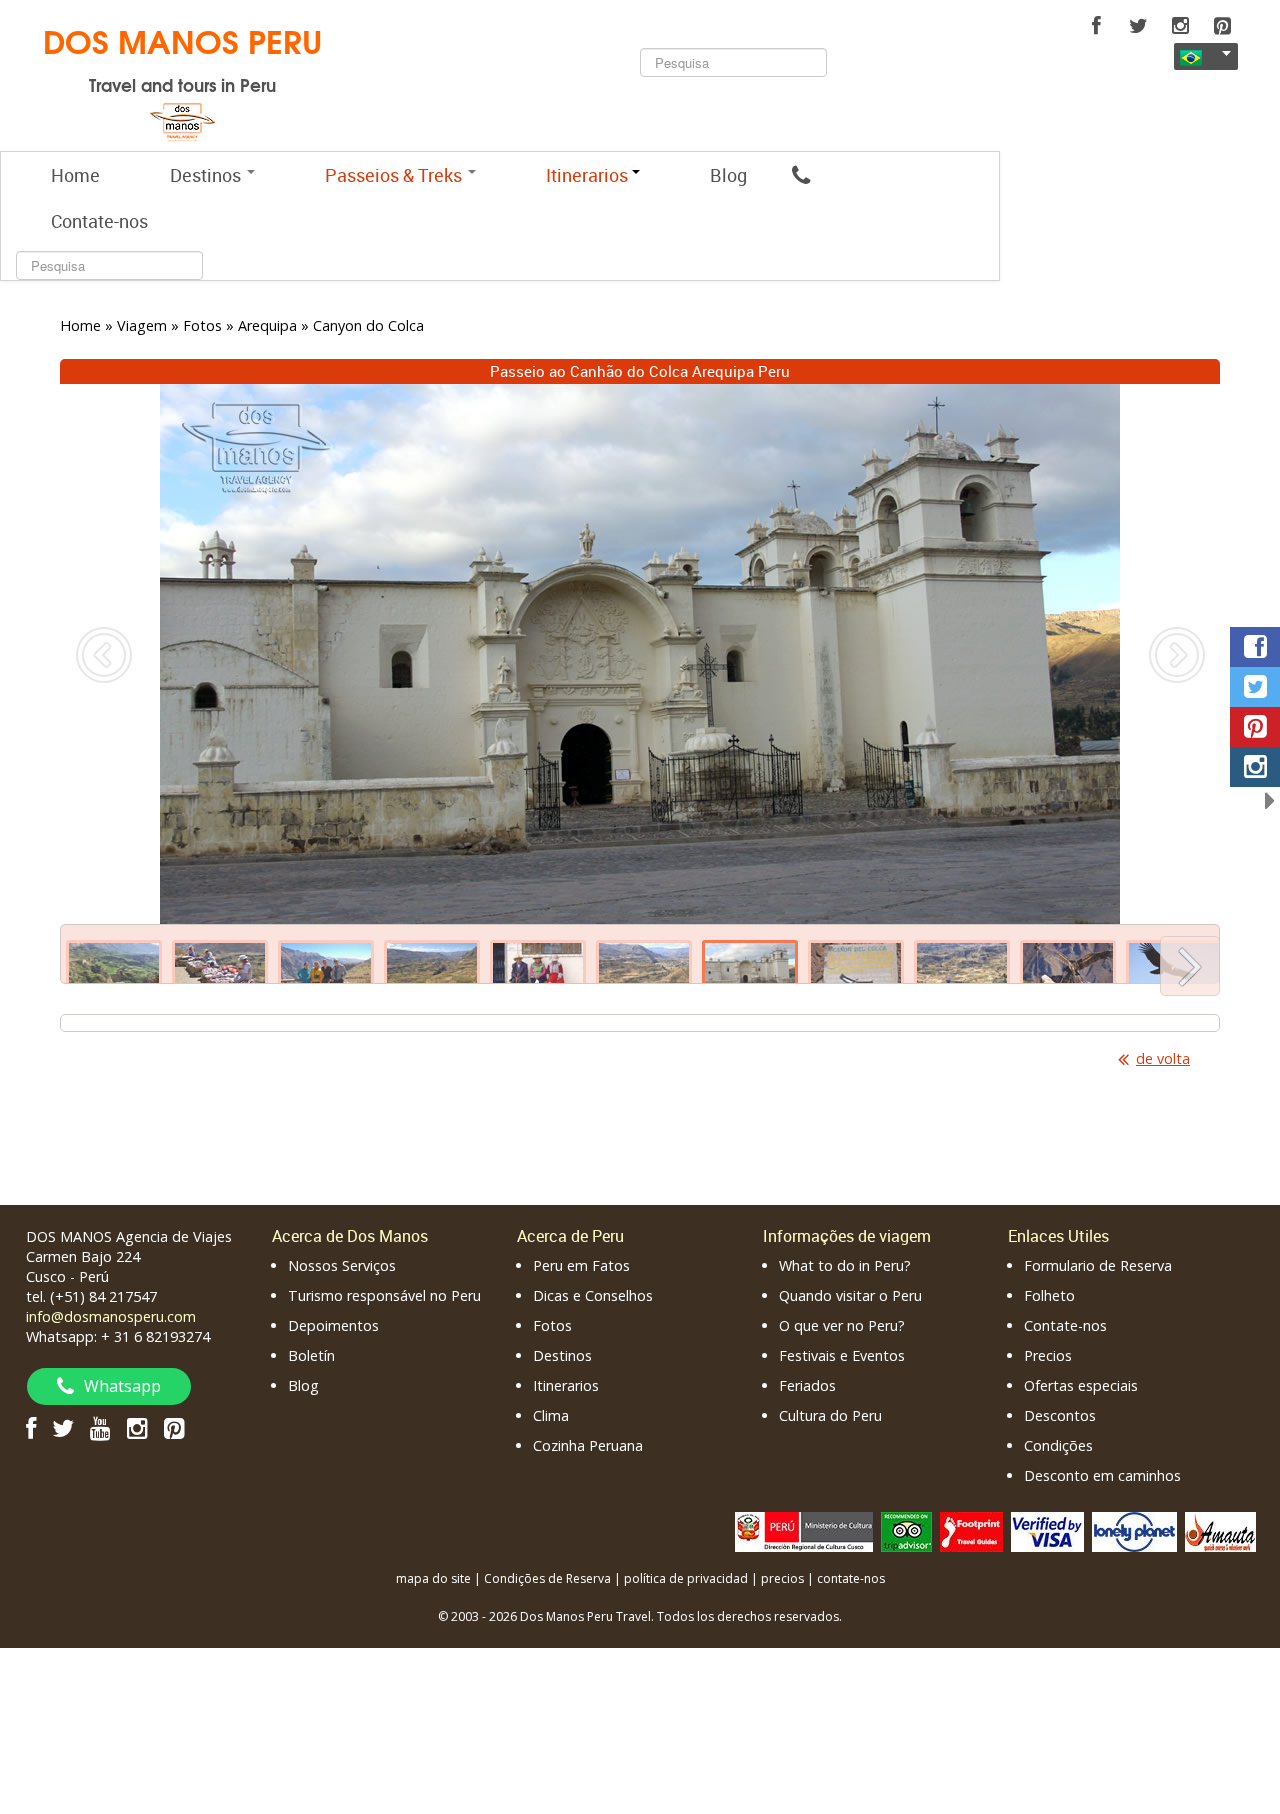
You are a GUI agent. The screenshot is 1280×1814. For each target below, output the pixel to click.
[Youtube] (100, 1427)
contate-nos (851, 1578)
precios (782, 1578)
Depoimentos (333, 1325)
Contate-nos (99, 221)
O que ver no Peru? (842, 1325)
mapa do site (433, 1578)
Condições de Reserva (547, 1578)
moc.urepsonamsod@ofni (111, 1316)
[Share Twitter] (1255, 687)
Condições (1058, 1445)
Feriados (807, 1385)
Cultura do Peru (830, 1415)
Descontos (1060, 1415)
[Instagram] (1180, 26)
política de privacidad (686, 1578)
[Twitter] (1138, 26)
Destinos (207, 175)
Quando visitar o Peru (850, 1295)
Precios (1048, 1355)
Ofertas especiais (1081, 1385)
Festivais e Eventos (842, 1355)
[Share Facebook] (1255, 647)
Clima (551, 1415)
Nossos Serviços (342, 1265)
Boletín (311, 1355)
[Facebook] (1096, 26)
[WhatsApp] (801, 175)
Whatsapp (122, 1386)
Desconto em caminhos (1102, 1475)
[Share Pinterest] (1255, 727)
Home (75, 175)
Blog (728, 175)
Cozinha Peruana (588, 1445)
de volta (1163, 1058)
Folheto (1049, 1295)
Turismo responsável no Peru (384, 1295)
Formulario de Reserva (1098, 1265)
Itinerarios (566, 1385)
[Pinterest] (1222, 26)
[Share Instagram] (1255, 767)
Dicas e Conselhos (593, 1295)
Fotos (552, 1325)
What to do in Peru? (845, 1265)
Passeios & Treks (395, 175)
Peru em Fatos (581, 1265)
